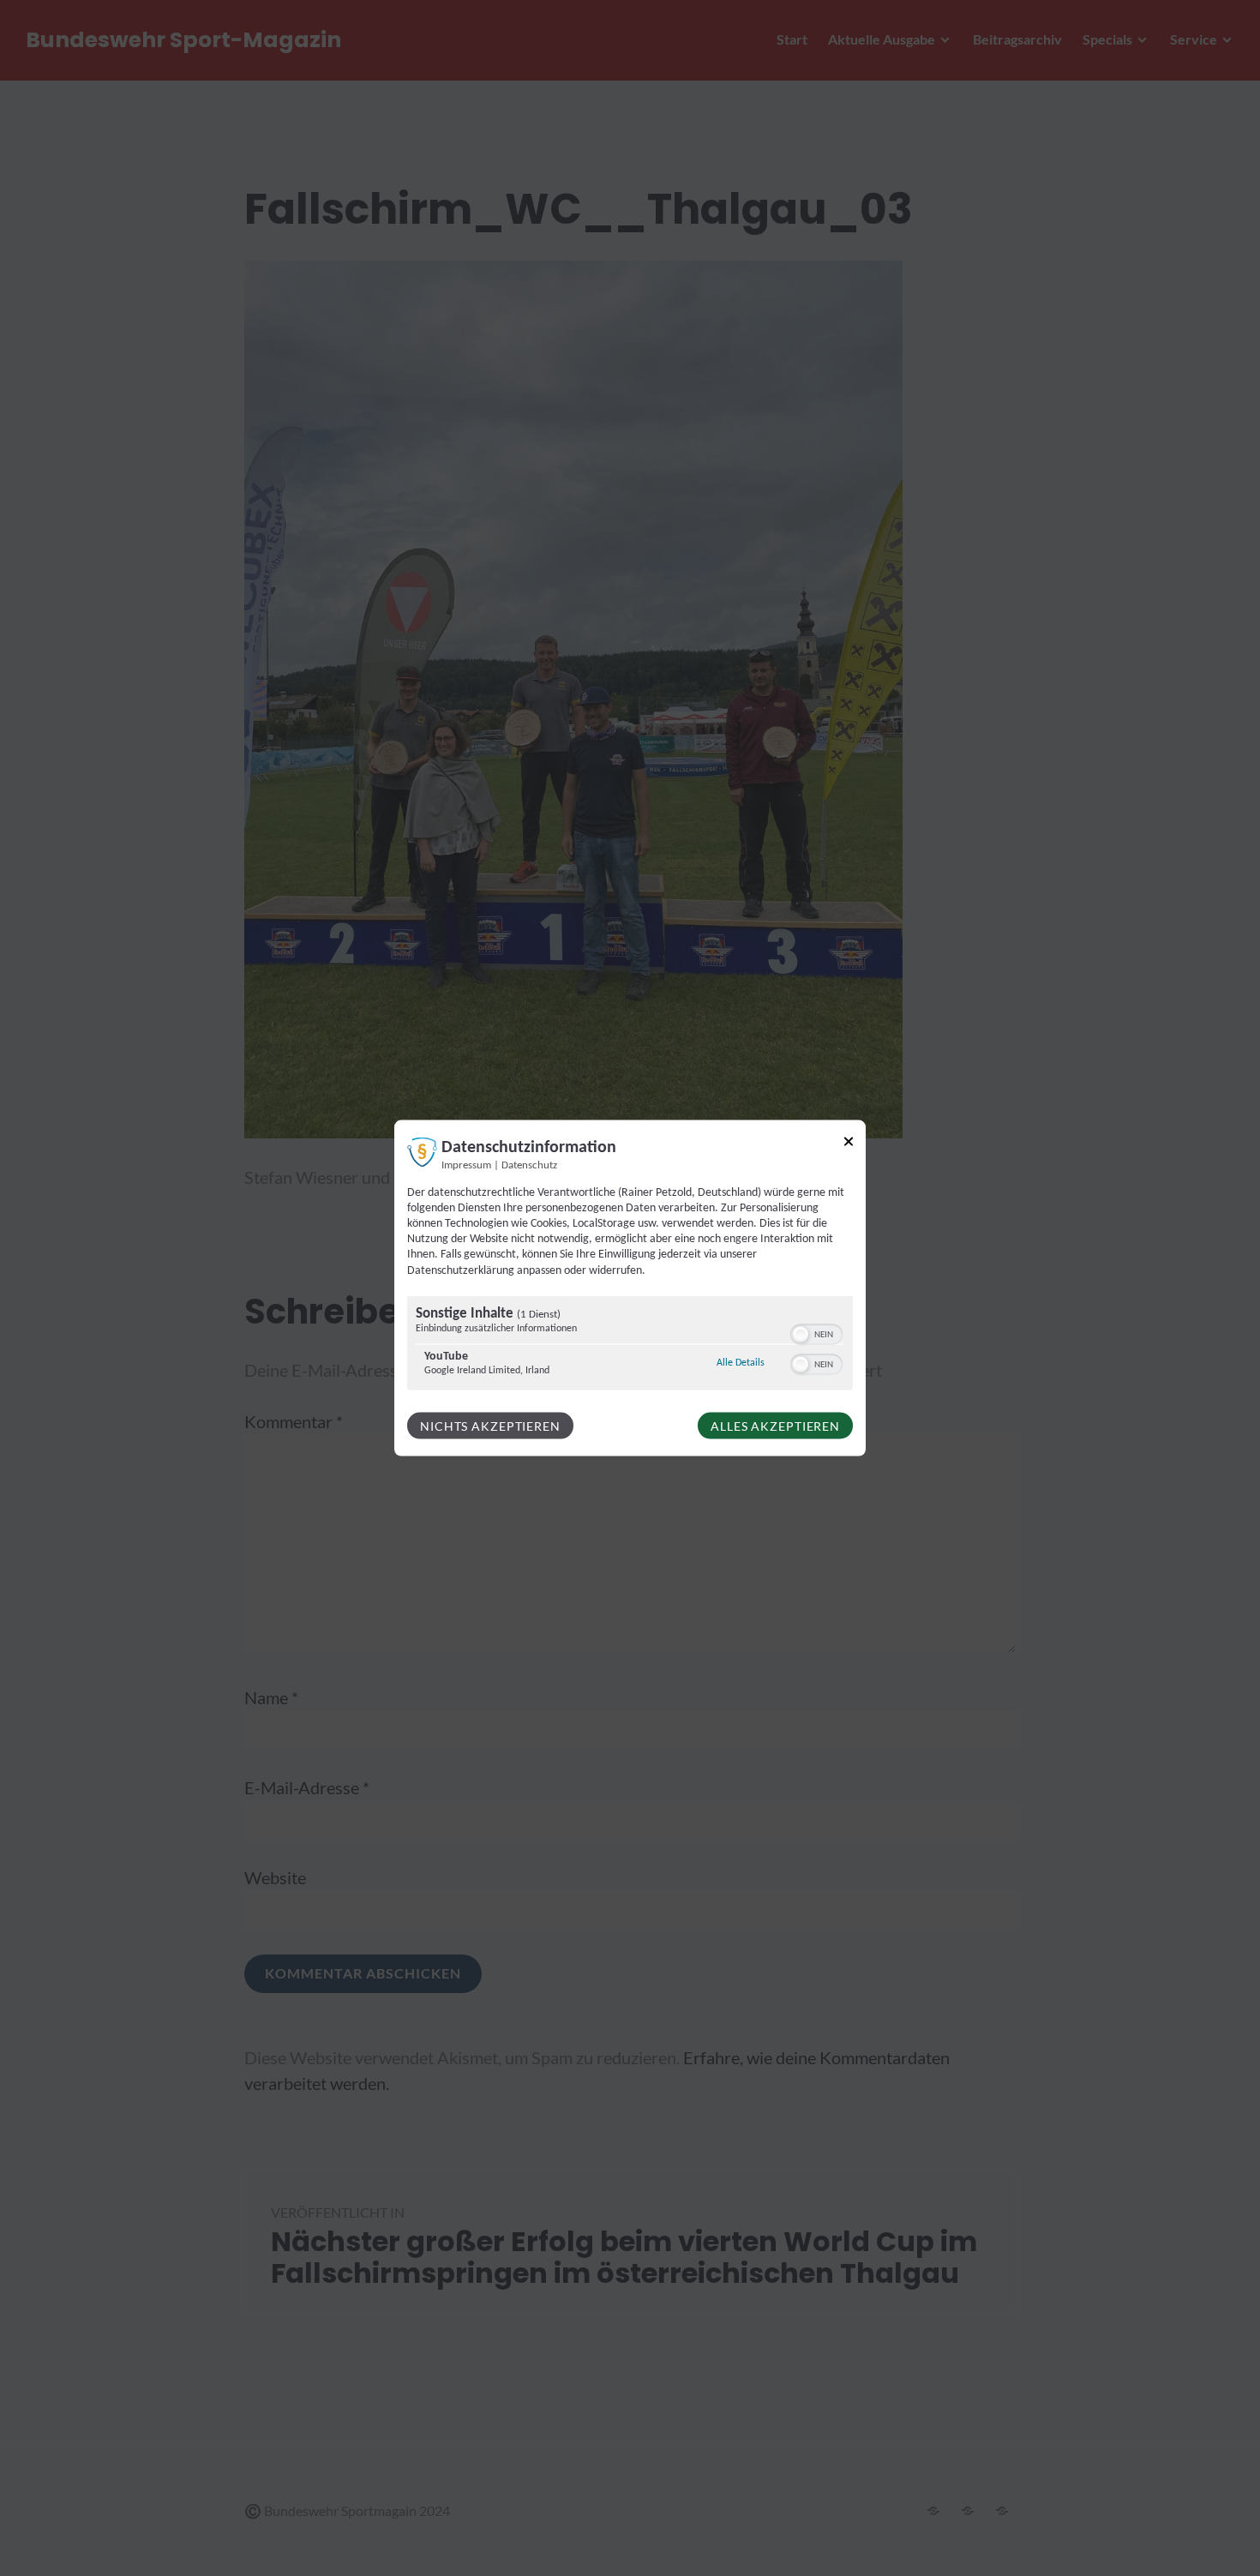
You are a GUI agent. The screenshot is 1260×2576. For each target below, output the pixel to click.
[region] (630, 1345)
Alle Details (741, 1362)
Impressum (466, 1165)
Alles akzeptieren (775, 1425)
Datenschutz (529, 1165)
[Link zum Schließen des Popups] (849, 1144)
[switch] (816, 1332)
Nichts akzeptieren (490, 1425)
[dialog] (630, 1288)
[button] (801, 1334)
